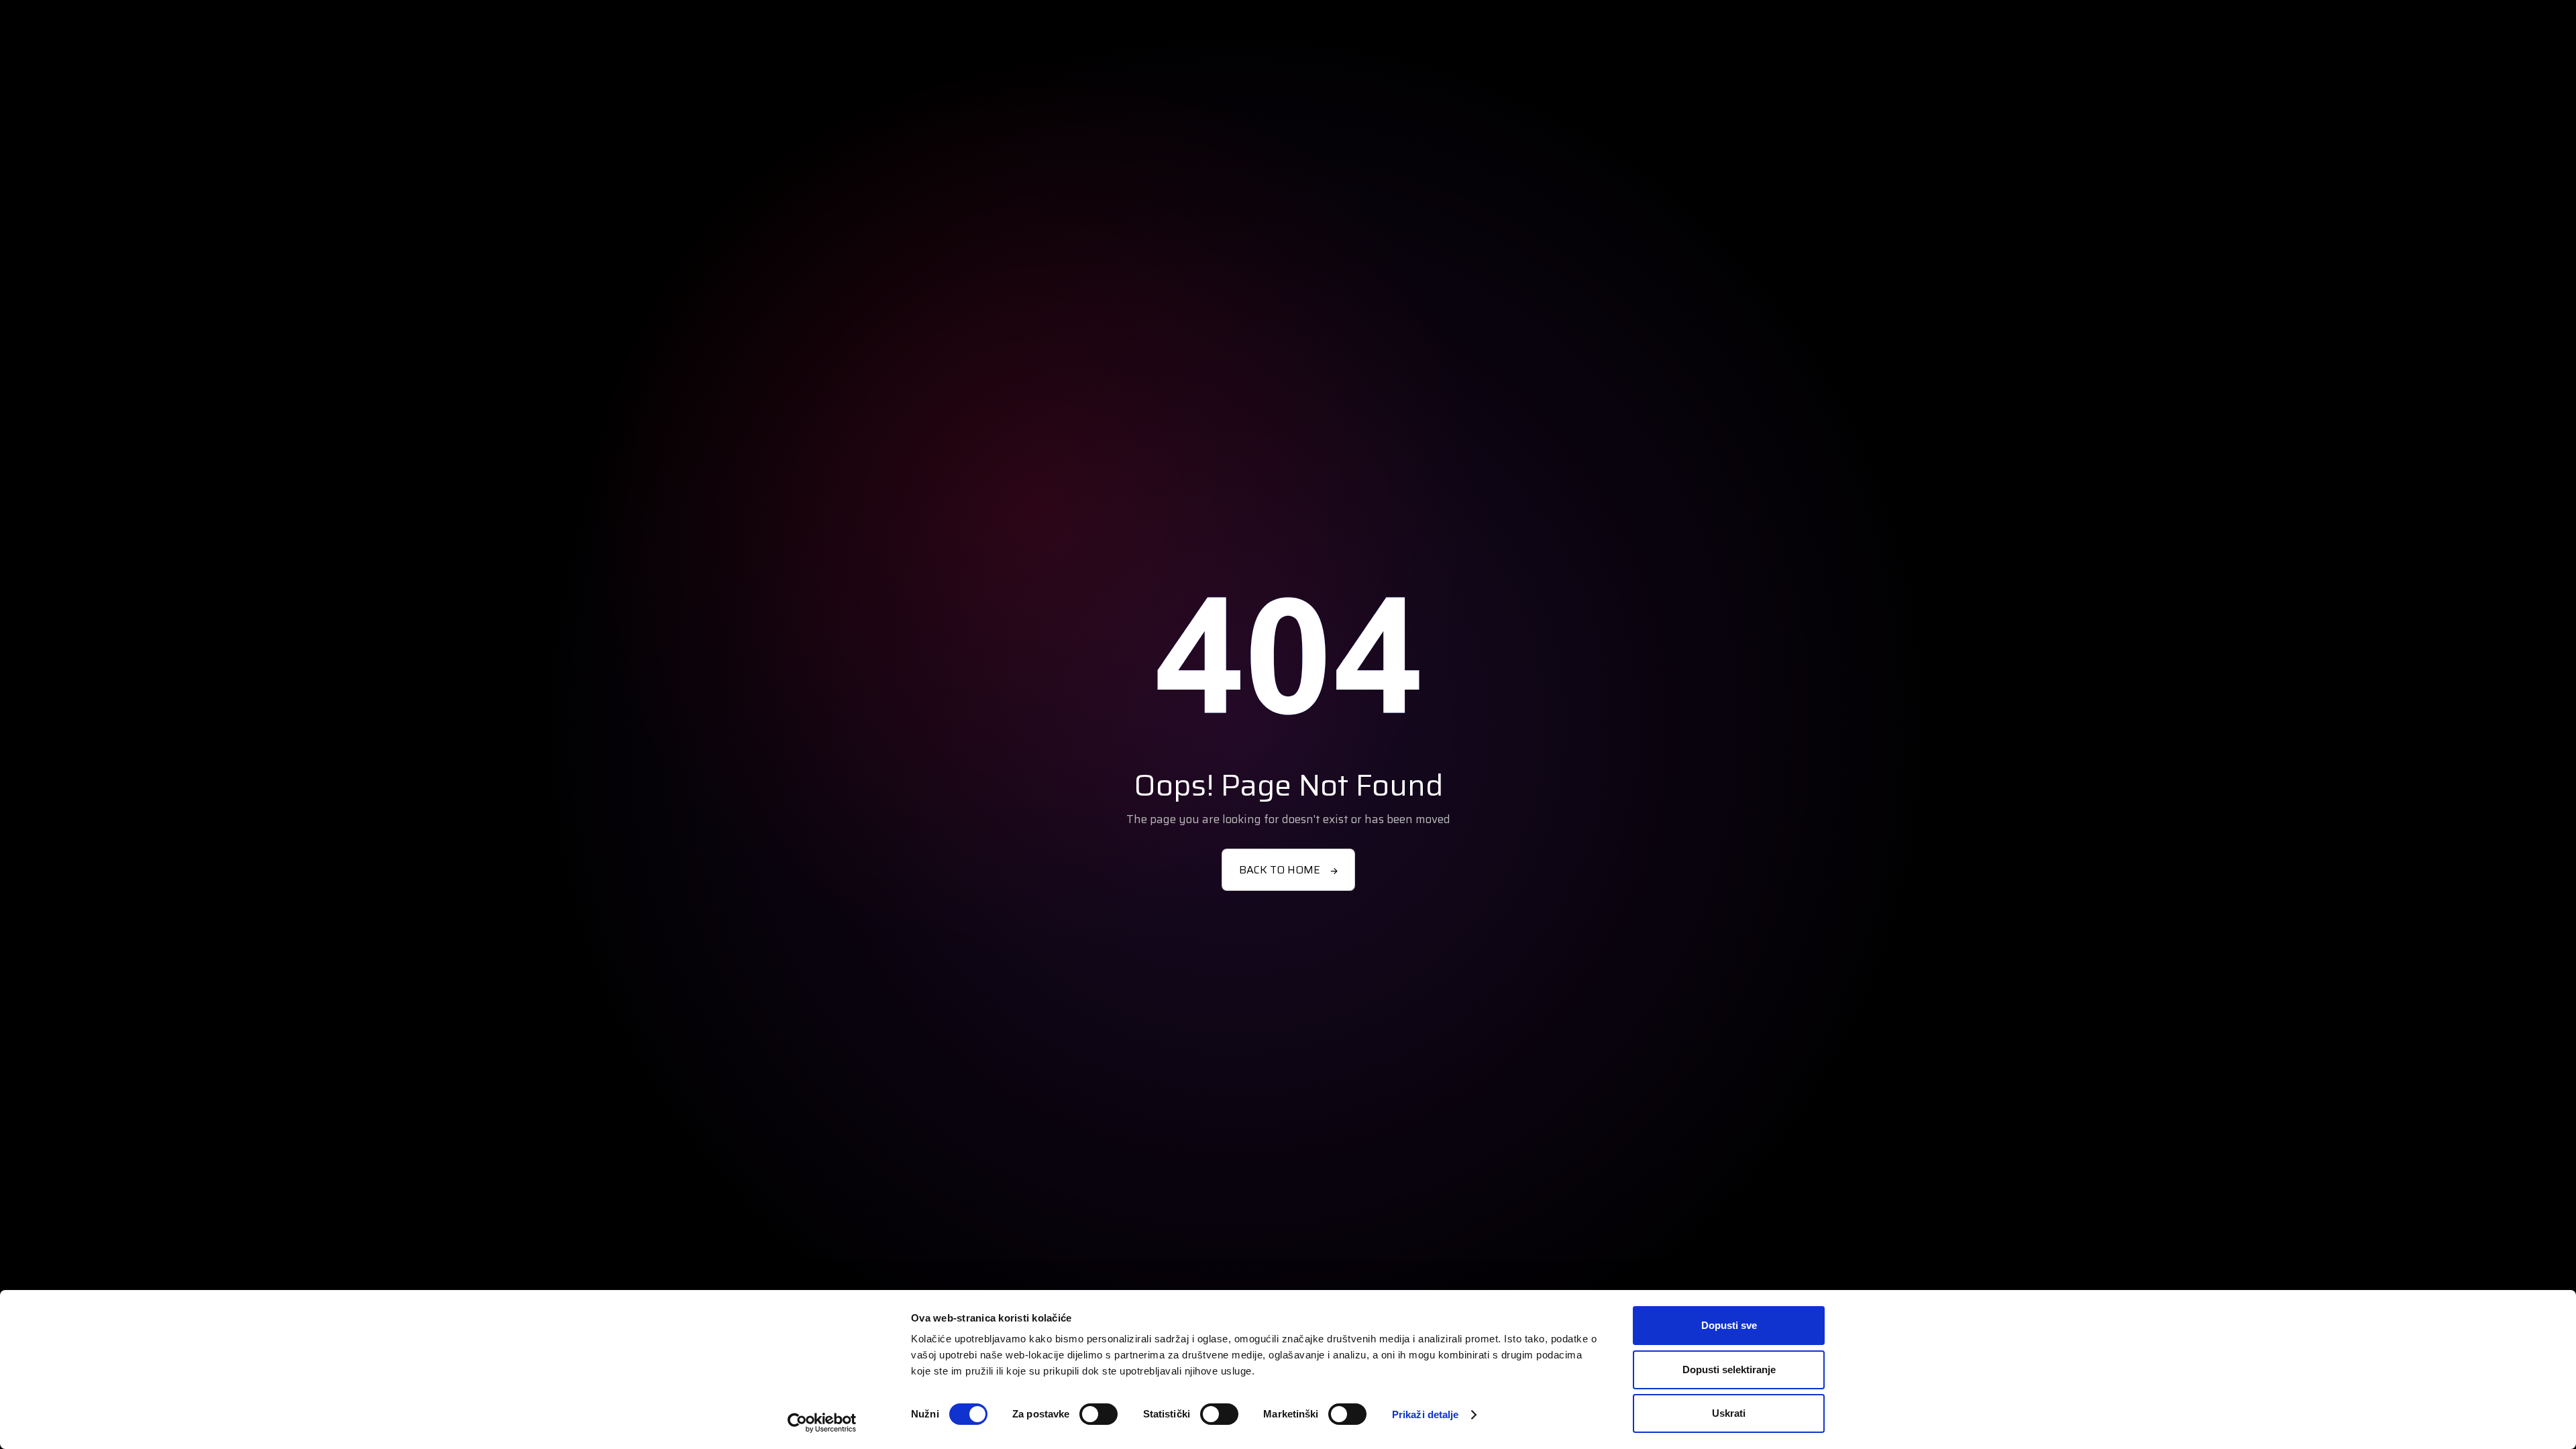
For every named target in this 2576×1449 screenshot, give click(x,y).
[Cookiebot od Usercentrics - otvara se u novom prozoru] (822, 1423)
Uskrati (1729, 1413)
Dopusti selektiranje (1729, 1370)
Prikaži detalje (1426, 1414)
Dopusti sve (1729, 1325)
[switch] (1098, 1414)
